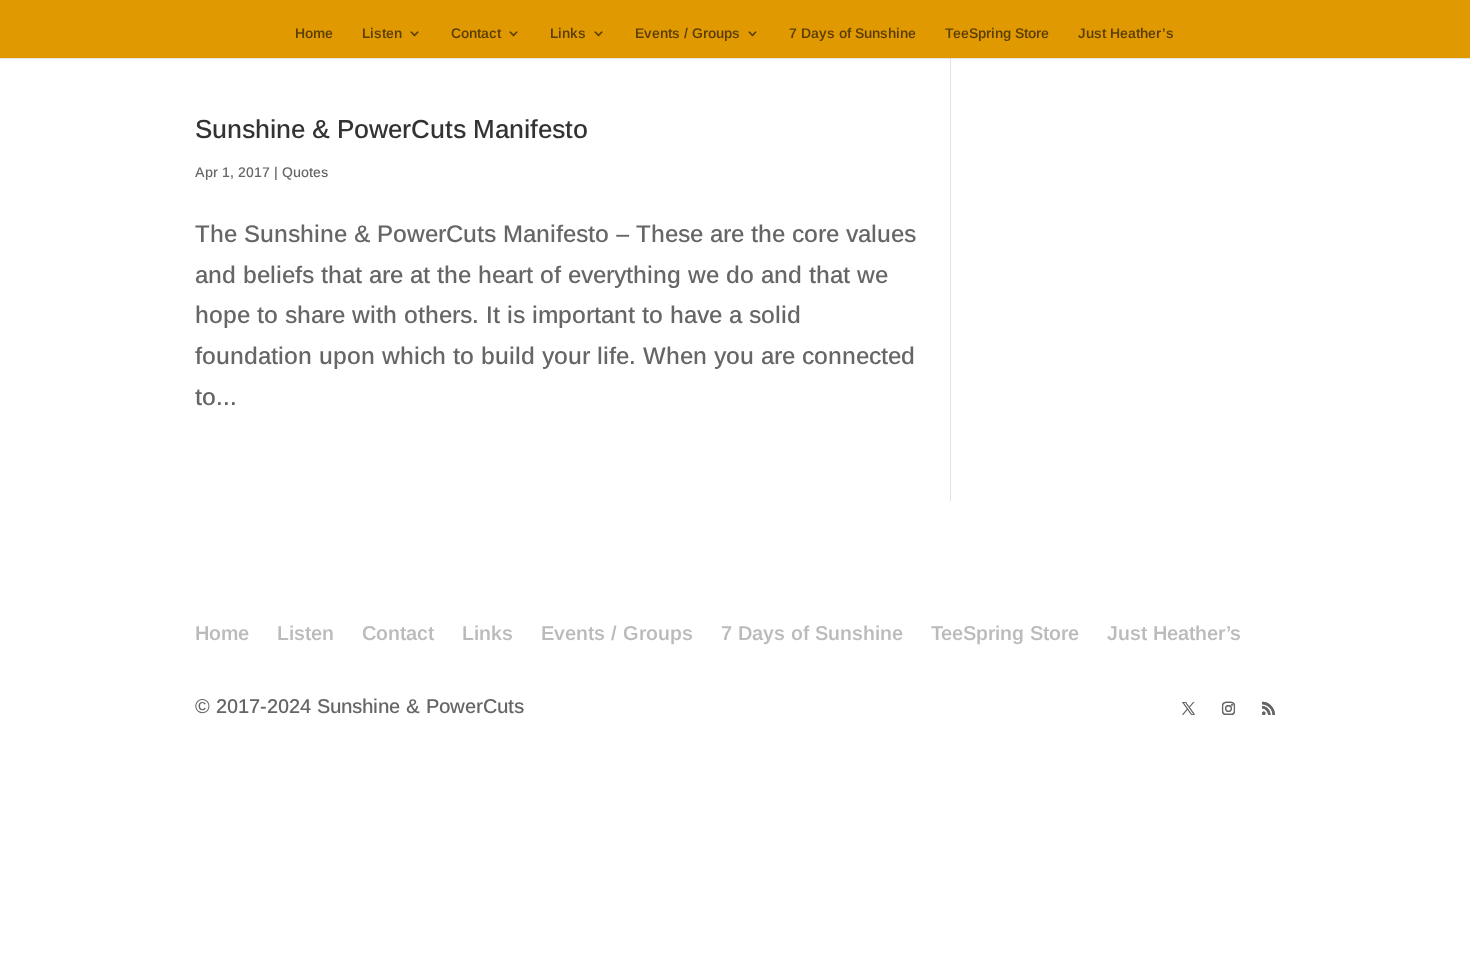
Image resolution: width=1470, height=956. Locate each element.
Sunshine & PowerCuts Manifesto (391, 129)
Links (568, 33)
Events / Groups (687, 33)
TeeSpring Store (997, 33)
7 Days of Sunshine (852, 33)
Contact (476, 33)
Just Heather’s (1126, 33)
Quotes (305, 172)
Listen (382, 33)
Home (314, 33)
